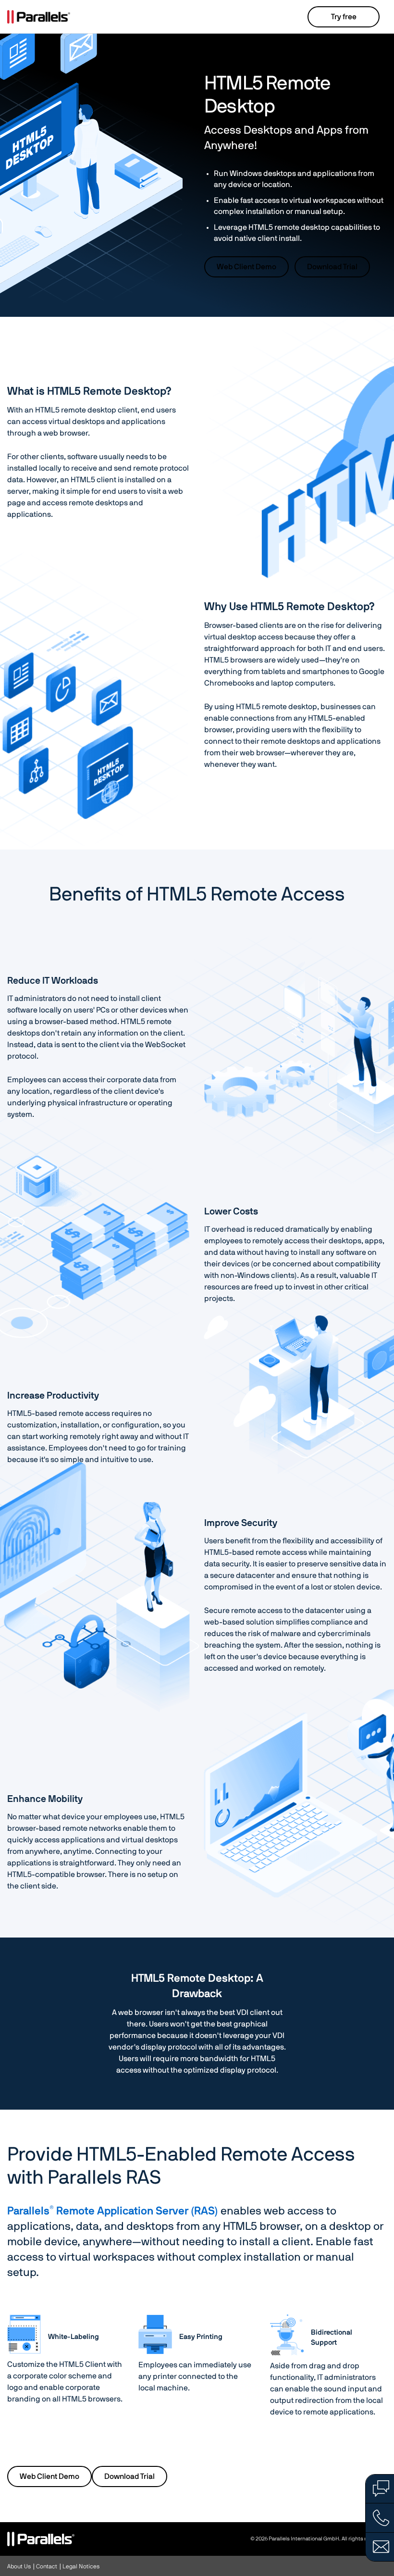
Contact (47, 2566)
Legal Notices (81, 2566)
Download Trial (332, 267)
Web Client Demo (246, 267)
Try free (344, 17)
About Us (19, 2566)
